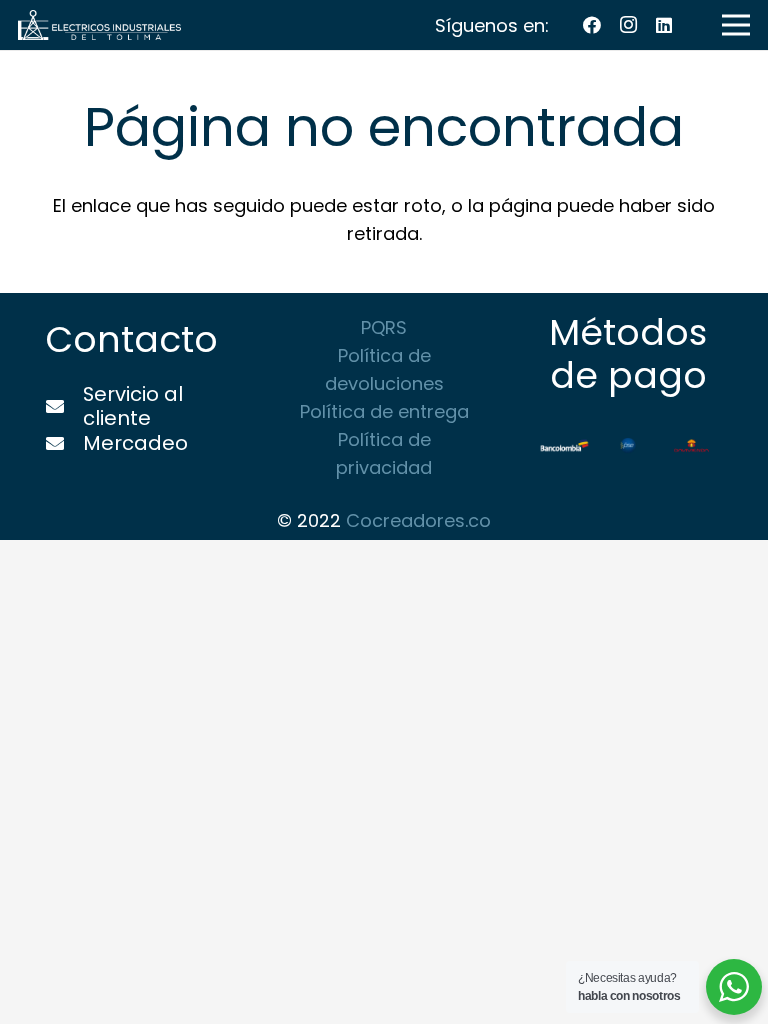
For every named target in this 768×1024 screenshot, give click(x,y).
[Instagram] (628, 25)
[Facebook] (592, 25)
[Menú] (736, 25)
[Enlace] (99, 25)
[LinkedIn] (664, 25)
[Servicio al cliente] (64, 407)
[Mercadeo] (64, 444)
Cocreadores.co (418, 520)
